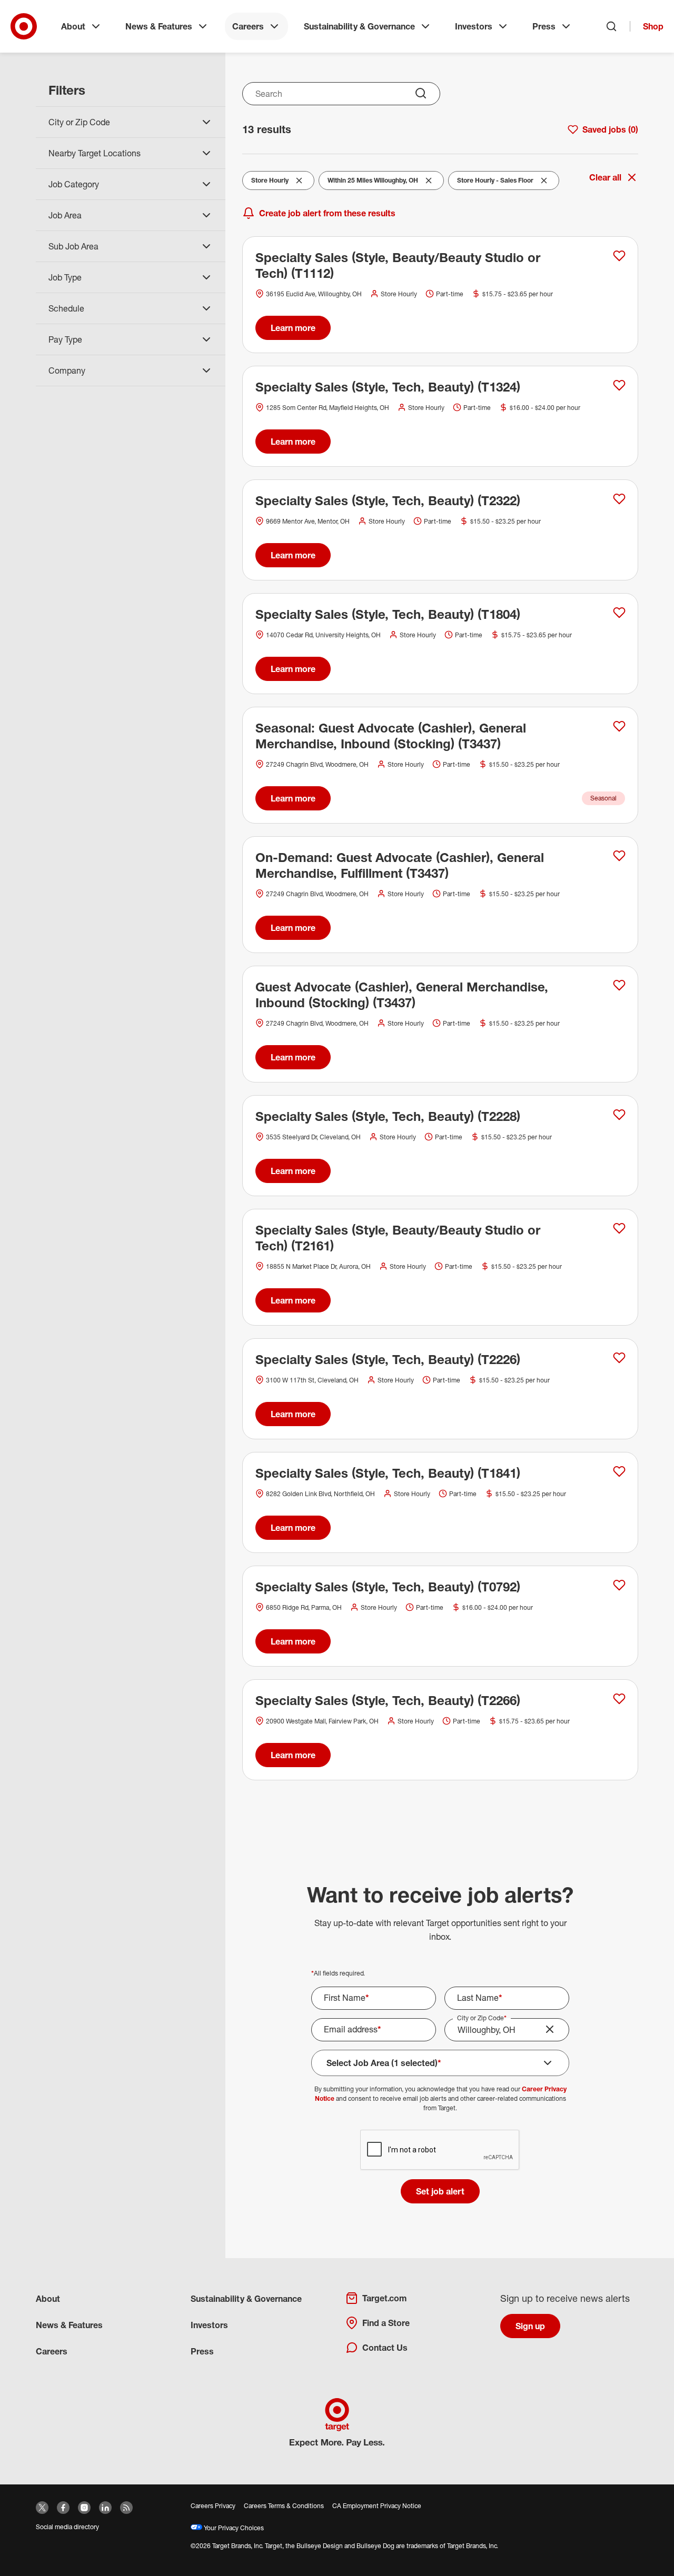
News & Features (159, 26)
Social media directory (67, 2527)
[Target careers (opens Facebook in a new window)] (63, 2508)
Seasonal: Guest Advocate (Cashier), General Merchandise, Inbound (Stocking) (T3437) (391, 736)
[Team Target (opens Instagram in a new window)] (84, 2508)
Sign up (530, 2326)
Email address (353, 2029)
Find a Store (386, 2323)
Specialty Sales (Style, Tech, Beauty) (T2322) (388, 500)
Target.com (384, 2298)
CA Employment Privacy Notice (377, 2506)
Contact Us (385, 2348)
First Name (346, 1998)
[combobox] (341, 94)
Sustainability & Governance (359, 26)
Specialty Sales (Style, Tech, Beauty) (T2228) (388, 1116)
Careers (248, 26)
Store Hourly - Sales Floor (495, 183)
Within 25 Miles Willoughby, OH (373, 183)
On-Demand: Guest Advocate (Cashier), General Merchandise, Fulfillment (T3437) (400, 865)
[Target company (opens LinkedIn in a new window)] (105, 2508)
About (73, 26)
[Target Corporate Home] (24, 26)
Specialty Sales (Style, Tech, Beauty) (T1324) (388, 387)
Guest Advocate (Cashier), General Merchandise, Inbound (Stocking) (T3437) (402, 995)
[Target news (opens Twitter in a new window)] (42, 2508)
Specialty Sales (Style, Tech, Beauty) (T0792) (388, 1587)
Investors (474, 26)
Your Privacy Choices (233, 2528)
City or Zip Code (482, 2018)
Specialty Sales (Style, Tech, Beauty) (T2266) (388, 1700)
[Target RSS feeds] (126, 2508)
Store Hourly (272, 183)
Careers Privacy (213, 2506)
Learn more (293, 328)
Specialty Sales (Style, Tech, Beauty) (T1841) (388, 1473)
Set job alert (440, 2191)
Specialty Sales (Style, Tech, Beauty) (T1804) (388, 614)
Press (544, 26)
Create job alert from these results (327, 213)
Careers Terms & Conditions (284, 2506)
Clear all (605, 177)
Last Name (480, 1998)
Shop (653, 26)
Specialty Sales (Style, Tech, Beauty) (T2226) (388, 1359)
